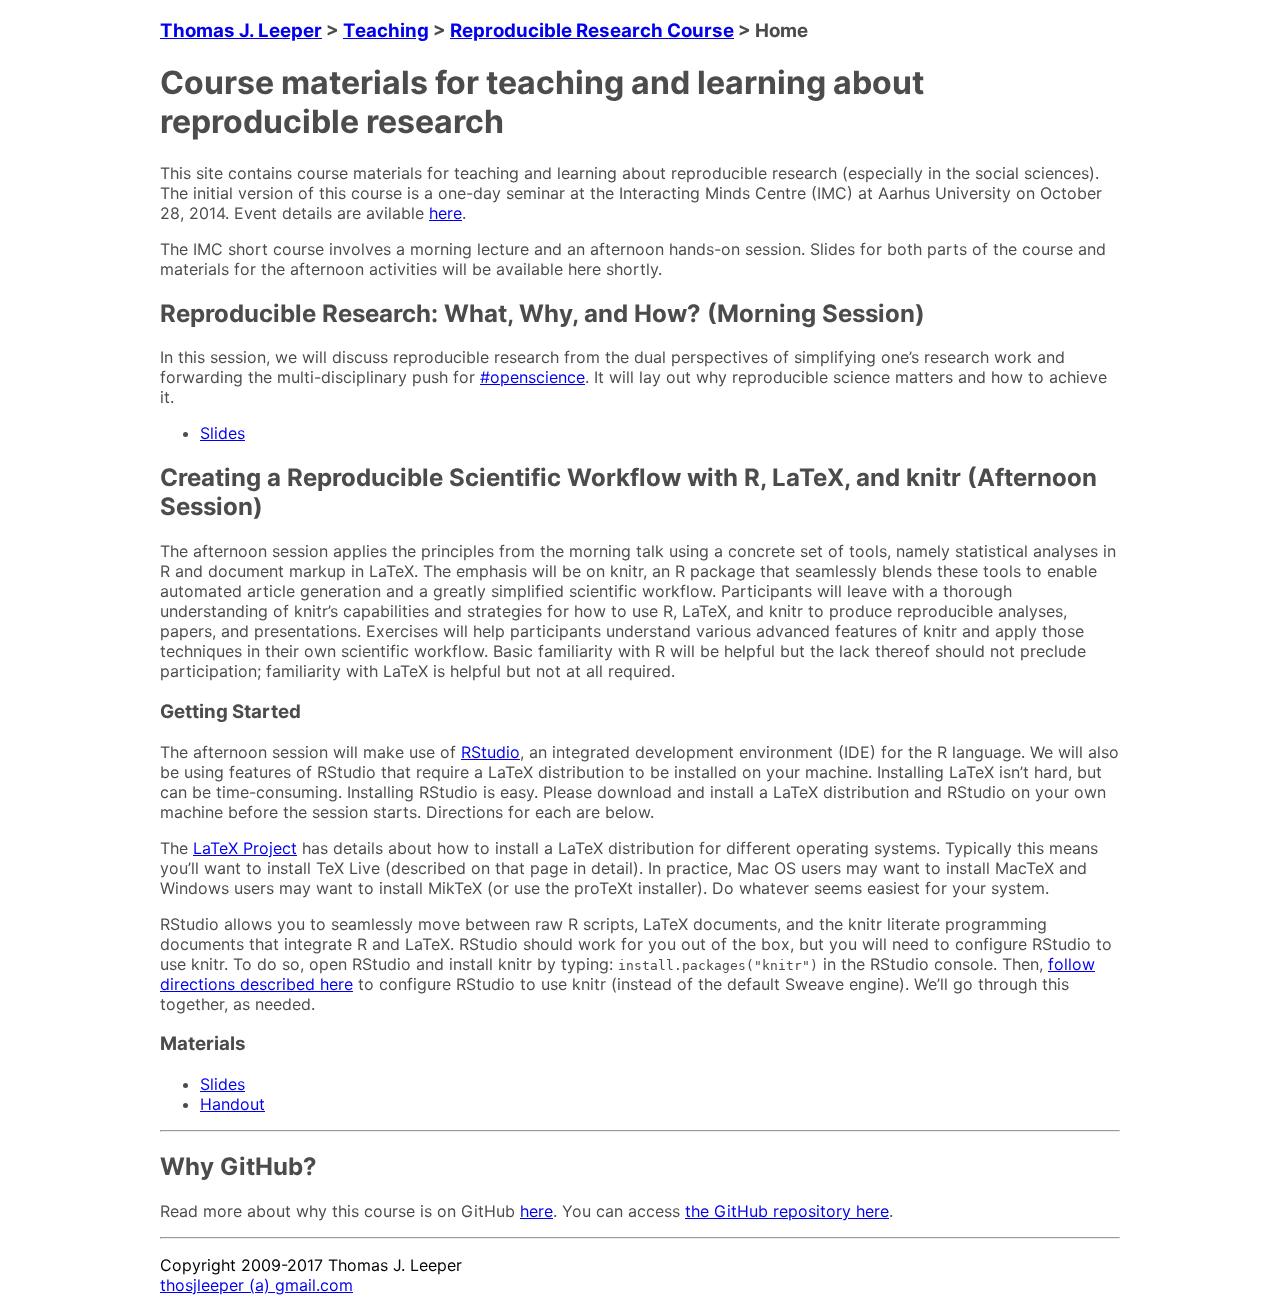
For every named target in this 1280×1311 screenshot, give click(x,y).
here (445, 213)
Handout (232, 1104)
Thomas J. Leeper (241, 30)
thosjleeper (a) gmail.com (256, 1285)
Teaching (386, 30)
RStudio (490, 752)
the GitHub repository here (787, 1211)
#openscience (532, 377)
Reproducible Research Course (592, 30)
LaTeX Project (245, 848)
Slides (222, 433)
